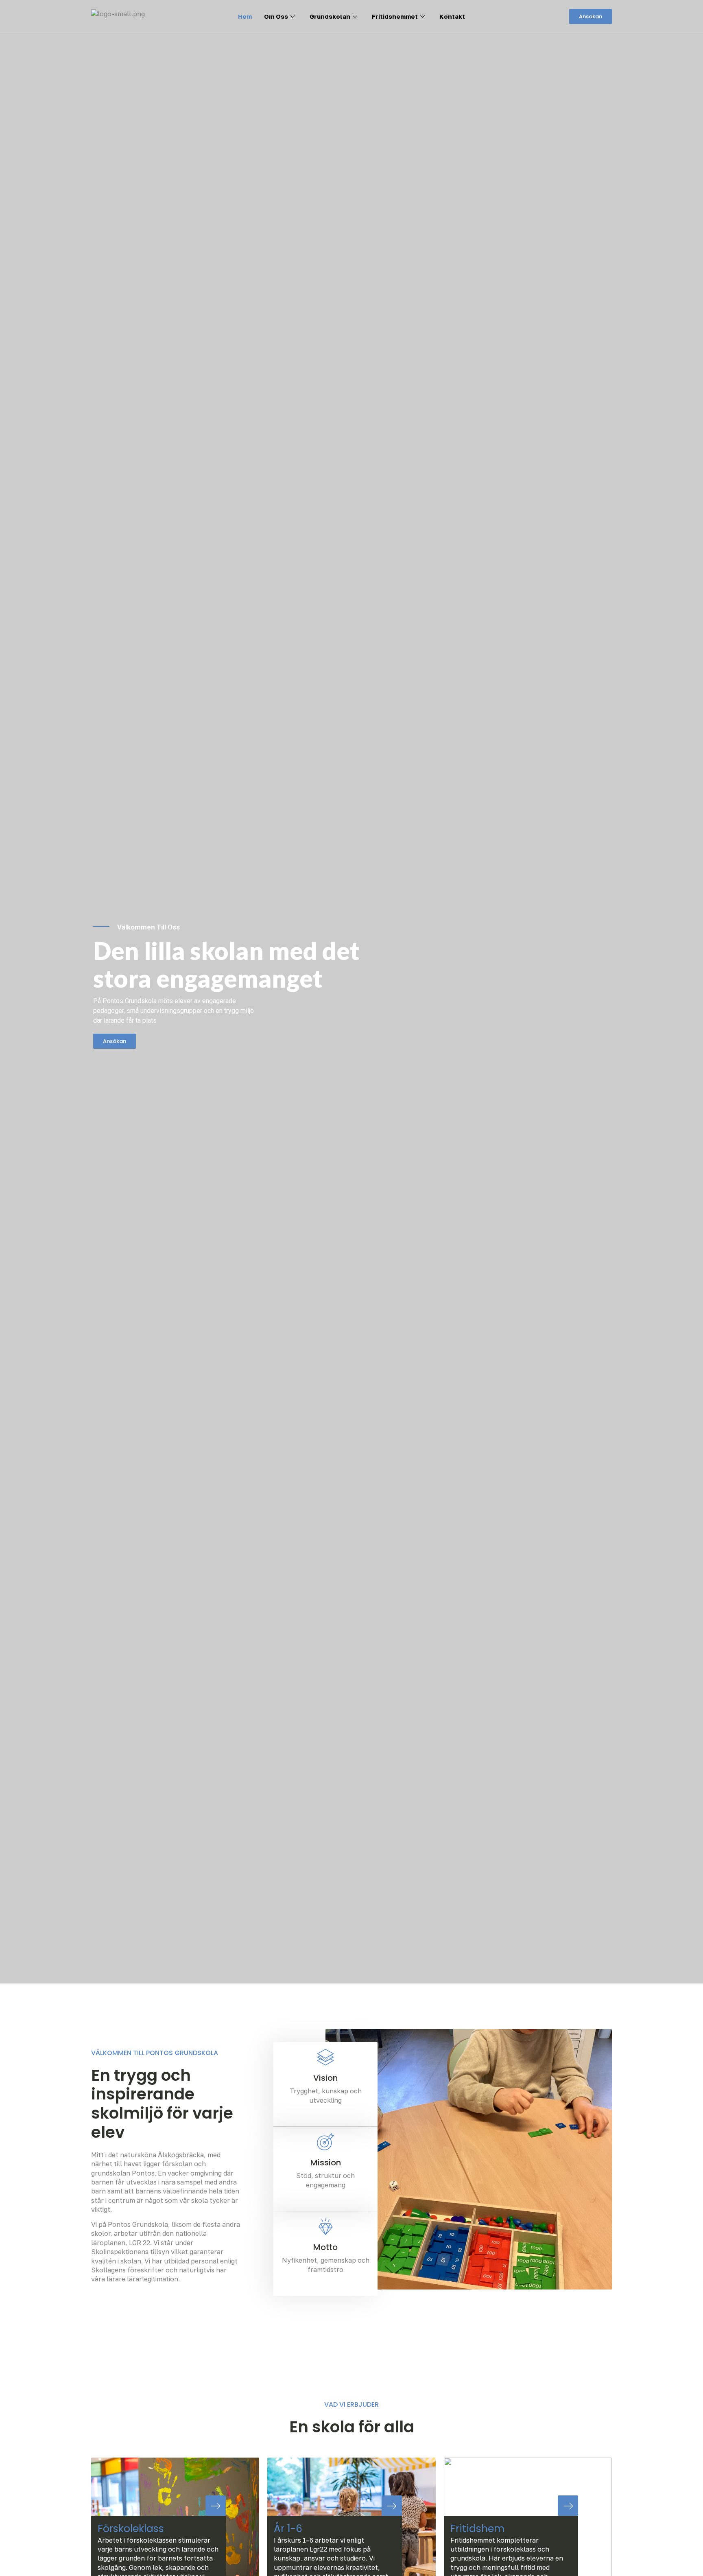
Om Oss (276, 16)
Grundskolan (330, 16)
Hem (245, 16)
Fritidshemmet (395, 16)
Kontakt (452, 16)
